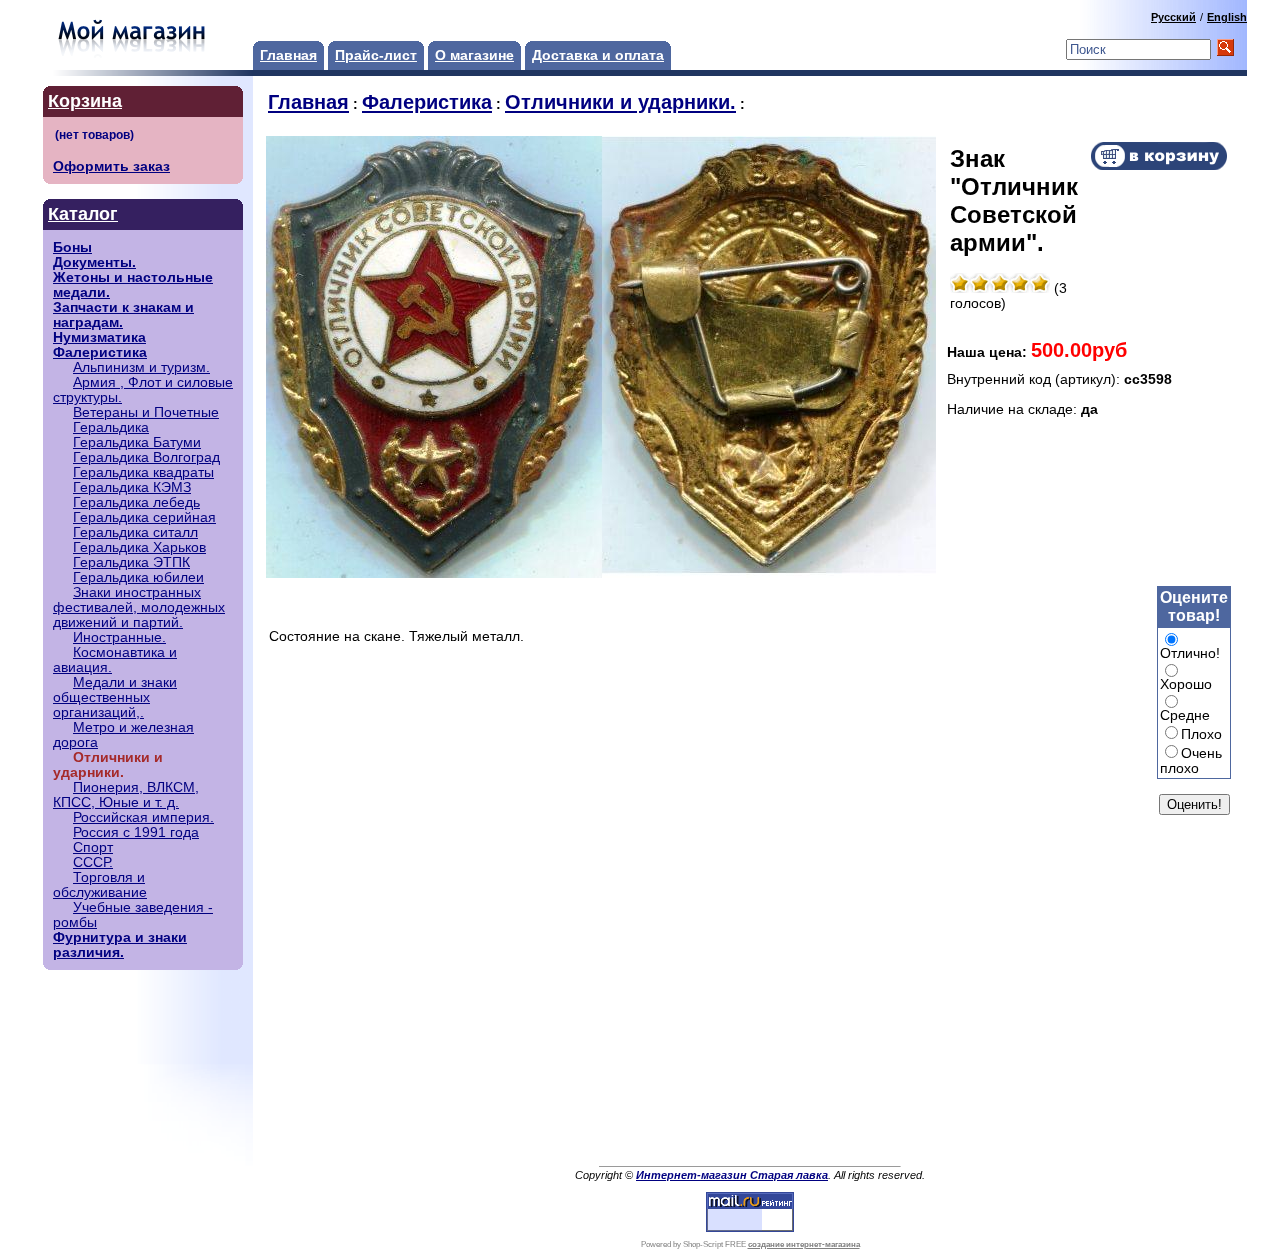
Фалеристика (100, 352)
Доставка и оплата (598, 55)
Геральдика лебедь (136, 502)
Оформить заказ (111, 166)
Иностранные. (119, 637)
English (1227, 17)
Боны (72, 247)
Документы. (94, 262)
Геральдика (111, 427)
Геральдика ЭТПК (131, 562)
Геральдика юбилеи (138, 577)
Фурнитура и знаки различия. (120, 945)
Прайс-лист (376, 55)
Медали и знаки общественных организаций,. (115, 697)
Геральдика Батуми (137, 442)
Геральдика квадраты (143, 472)
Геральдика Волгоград (146, 457)
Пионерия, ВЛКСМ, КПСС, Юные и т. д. (126, 795)
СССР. (93, 862)
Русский (1173, 17)
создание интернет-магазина (804, 1244)
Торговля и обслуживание (100, 885)
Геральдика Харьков (139, 547)
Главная (288, 55)
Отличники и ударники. (620, 102)
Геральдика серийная (144, 517)
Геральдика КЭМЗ (132, 487)
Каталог (83, 214)
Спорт (93, 847)
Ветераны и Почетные (146, 412)
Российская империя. (143, 817)
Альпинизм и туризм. (141, 367)
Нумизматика (99, 337)
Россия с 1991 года (136, 832)
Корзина (85, 101)
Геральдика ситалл (135, 532)
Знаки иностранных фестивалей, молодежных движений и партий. (139, 607)
